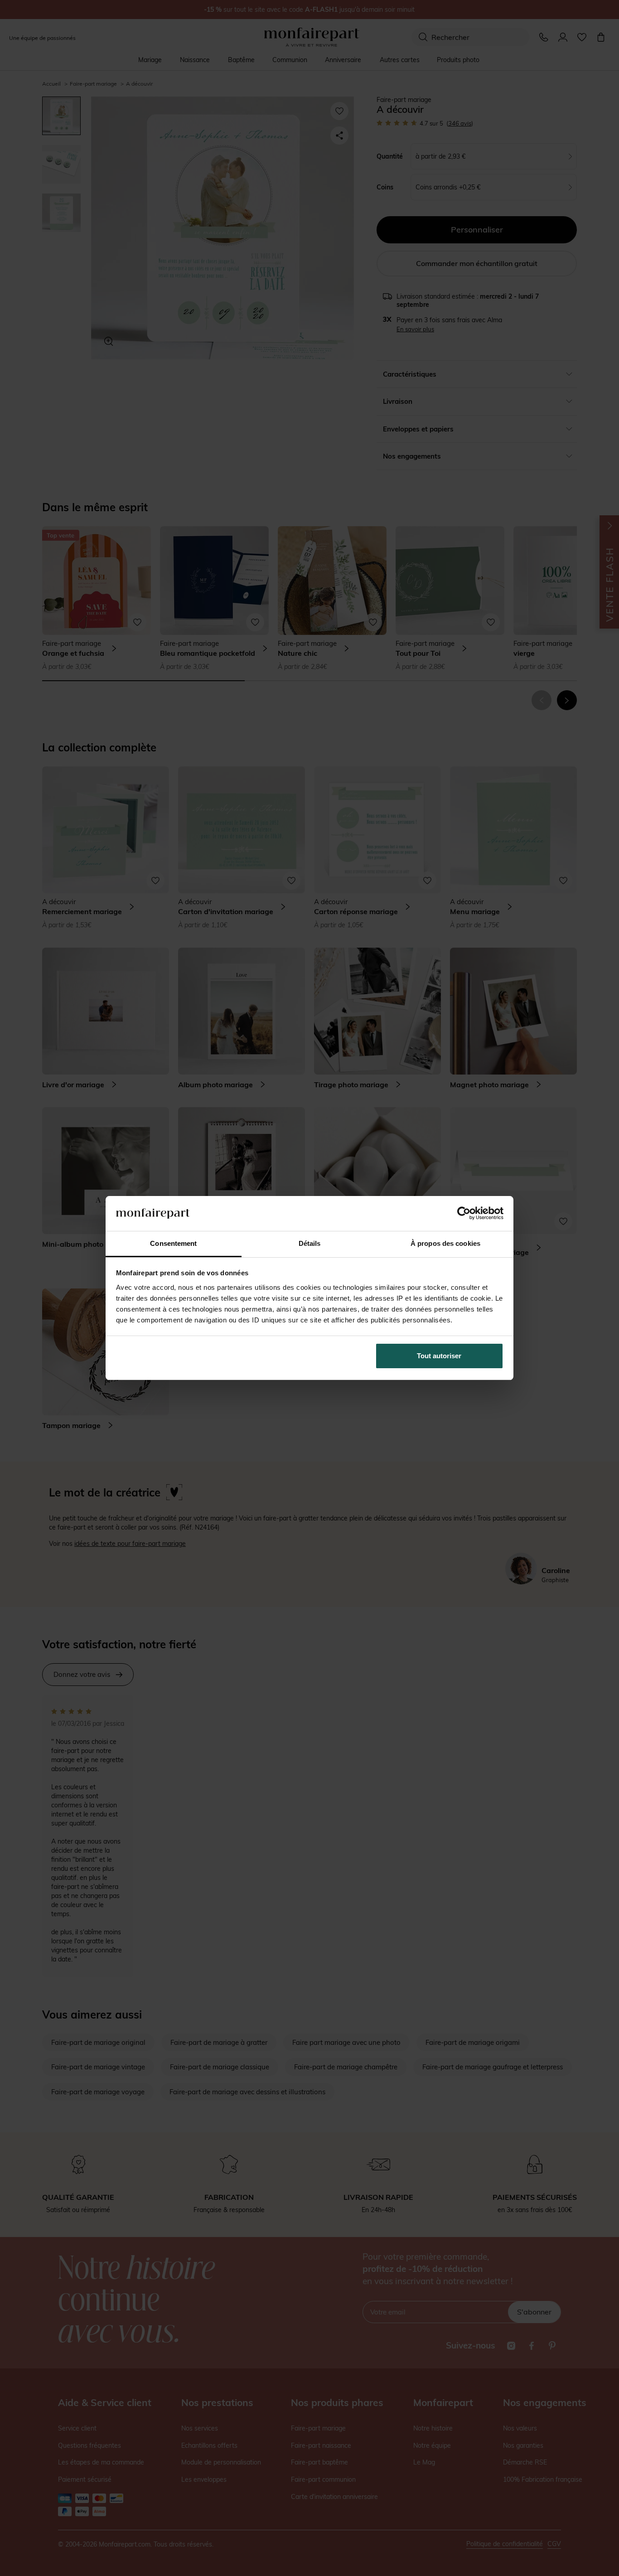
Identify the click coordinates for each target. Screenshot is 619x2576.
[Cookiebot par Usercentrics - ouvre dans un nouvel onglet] (464, 1213)
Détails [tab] (310, 1243)
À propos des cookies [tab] (445, 1243)
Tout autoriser (439, 1356)
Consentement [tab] (173, 1243)
